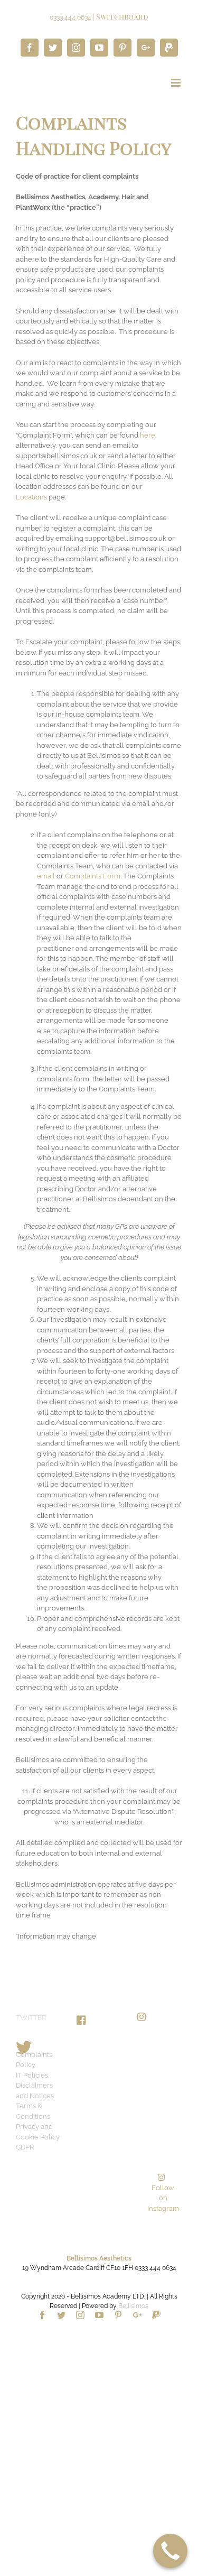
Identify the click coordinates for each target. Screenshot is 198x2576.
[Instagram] (142, 2017)
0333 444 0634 (70, 17)
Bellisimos (133, 2306)
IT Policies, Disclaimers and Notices (35, 2086)
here (148, 435)
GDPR (25, 2147)
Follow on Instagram (163, 2198)
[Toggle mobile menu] (177, 83)
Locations (31, 497)
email (47, 876)
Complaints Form (93, 876)
